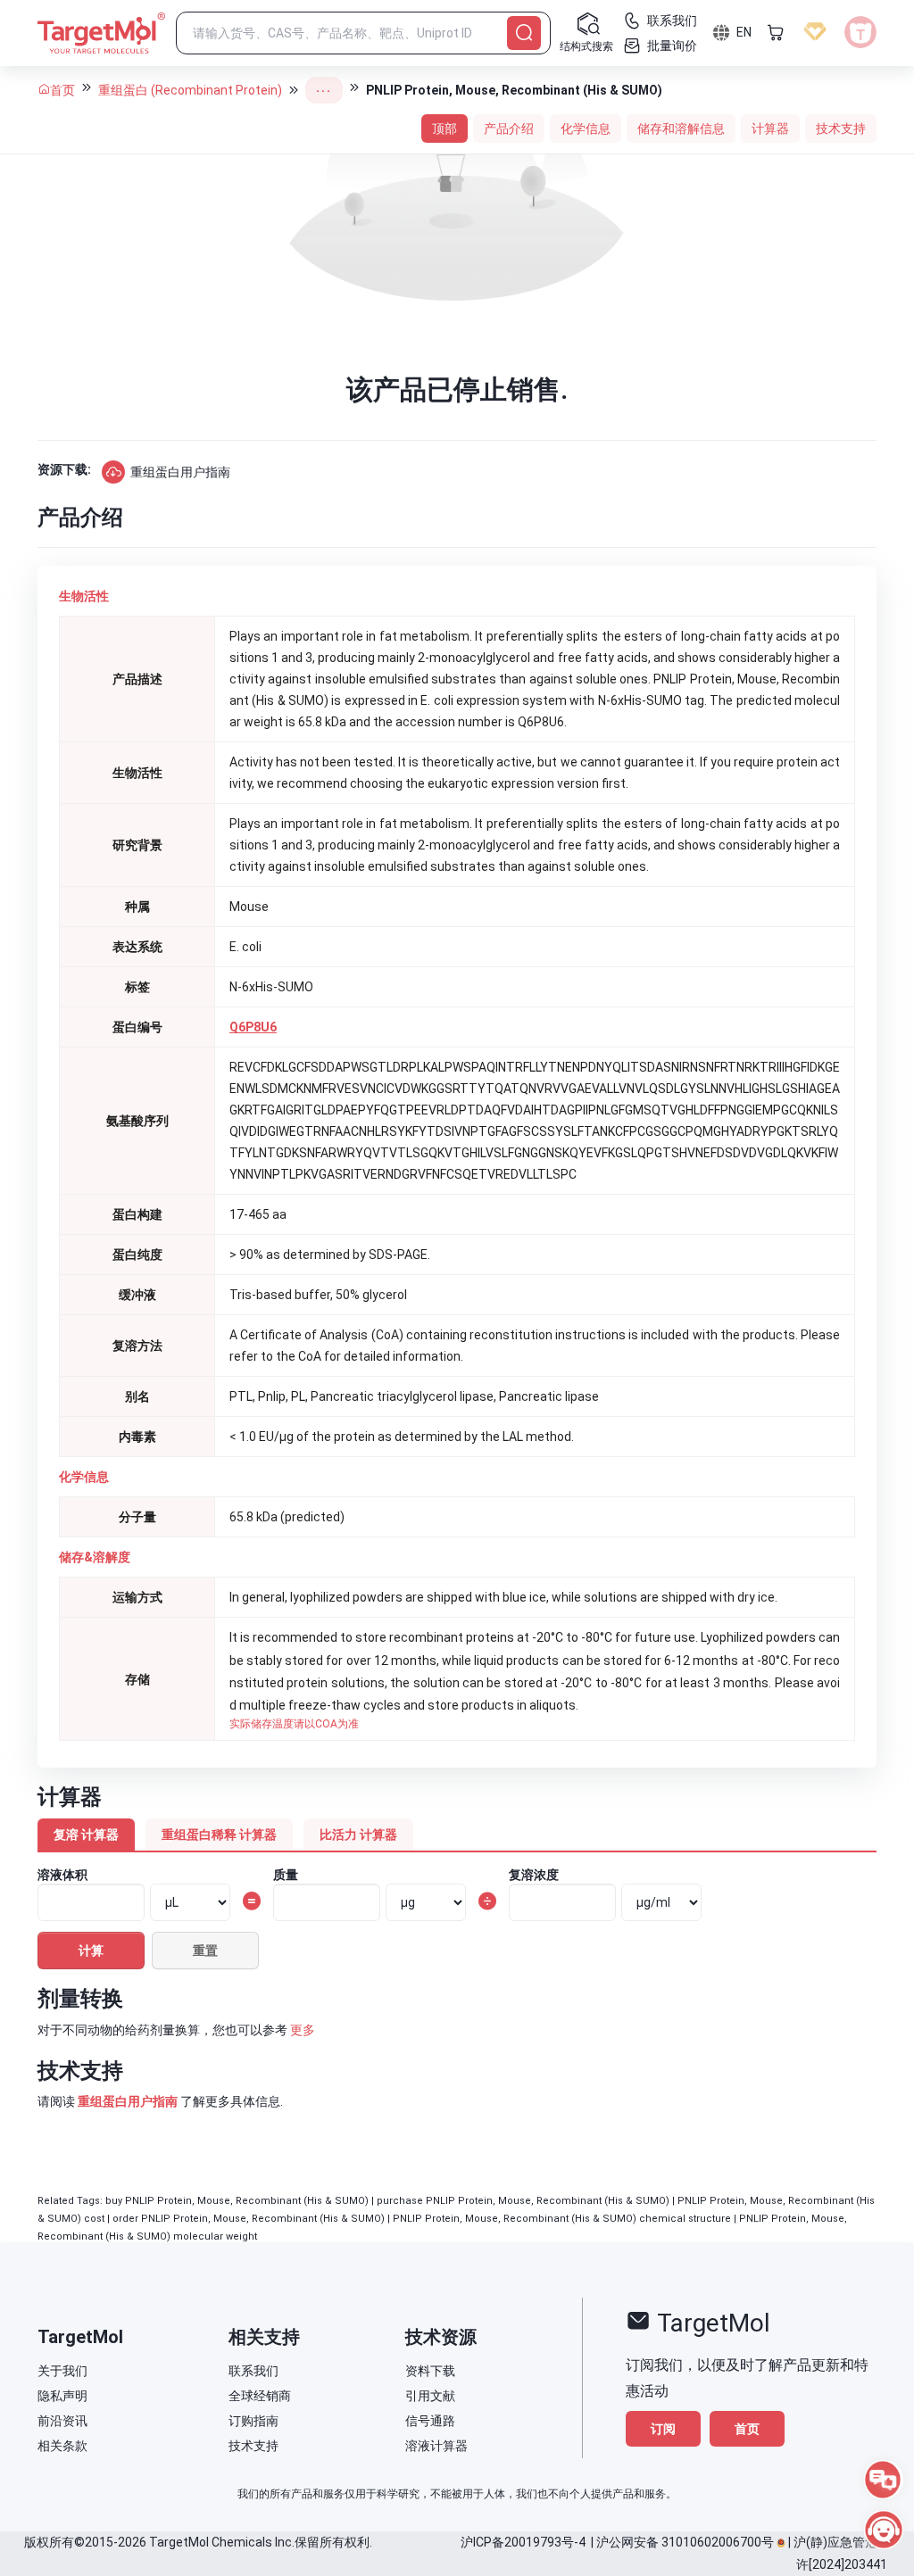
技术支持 (841, 128)
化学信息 (586, 128)
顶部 (445, 128)
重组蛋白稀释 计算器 (219, 1835)
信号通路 (430, 2421)
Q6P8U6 (253, 1027)
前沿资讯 (62, 2421)
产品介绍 (509, 128)
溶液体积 (62, 1875)
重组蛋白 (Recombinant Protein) (190, 90)
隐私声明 (62, 2396)
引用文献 (430, 2396)
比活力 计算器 (358, 1835)
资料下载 (430, 2371)
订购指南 (253, 2421)
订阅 (663, 2429)
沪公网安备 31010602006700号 (685, 2542)
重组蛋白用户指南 (180, 472)
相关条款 (62, 2446)
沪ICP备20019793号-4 (523, 2542)
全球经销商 (260, 2396)
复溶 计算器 (86, 1835)
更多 (303, 2030)
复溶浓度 (534, 1875)
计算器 (770, 128)
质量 (286, 1875)
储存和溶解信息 (681, 128)
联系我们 (253, 2371)
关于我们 (62, 2371)
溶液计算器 (436, 2446)
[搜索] (524, 33)
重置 (205, 1951)
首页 (62, 90)
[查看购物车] (776, 32)
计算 (91, 1951)
